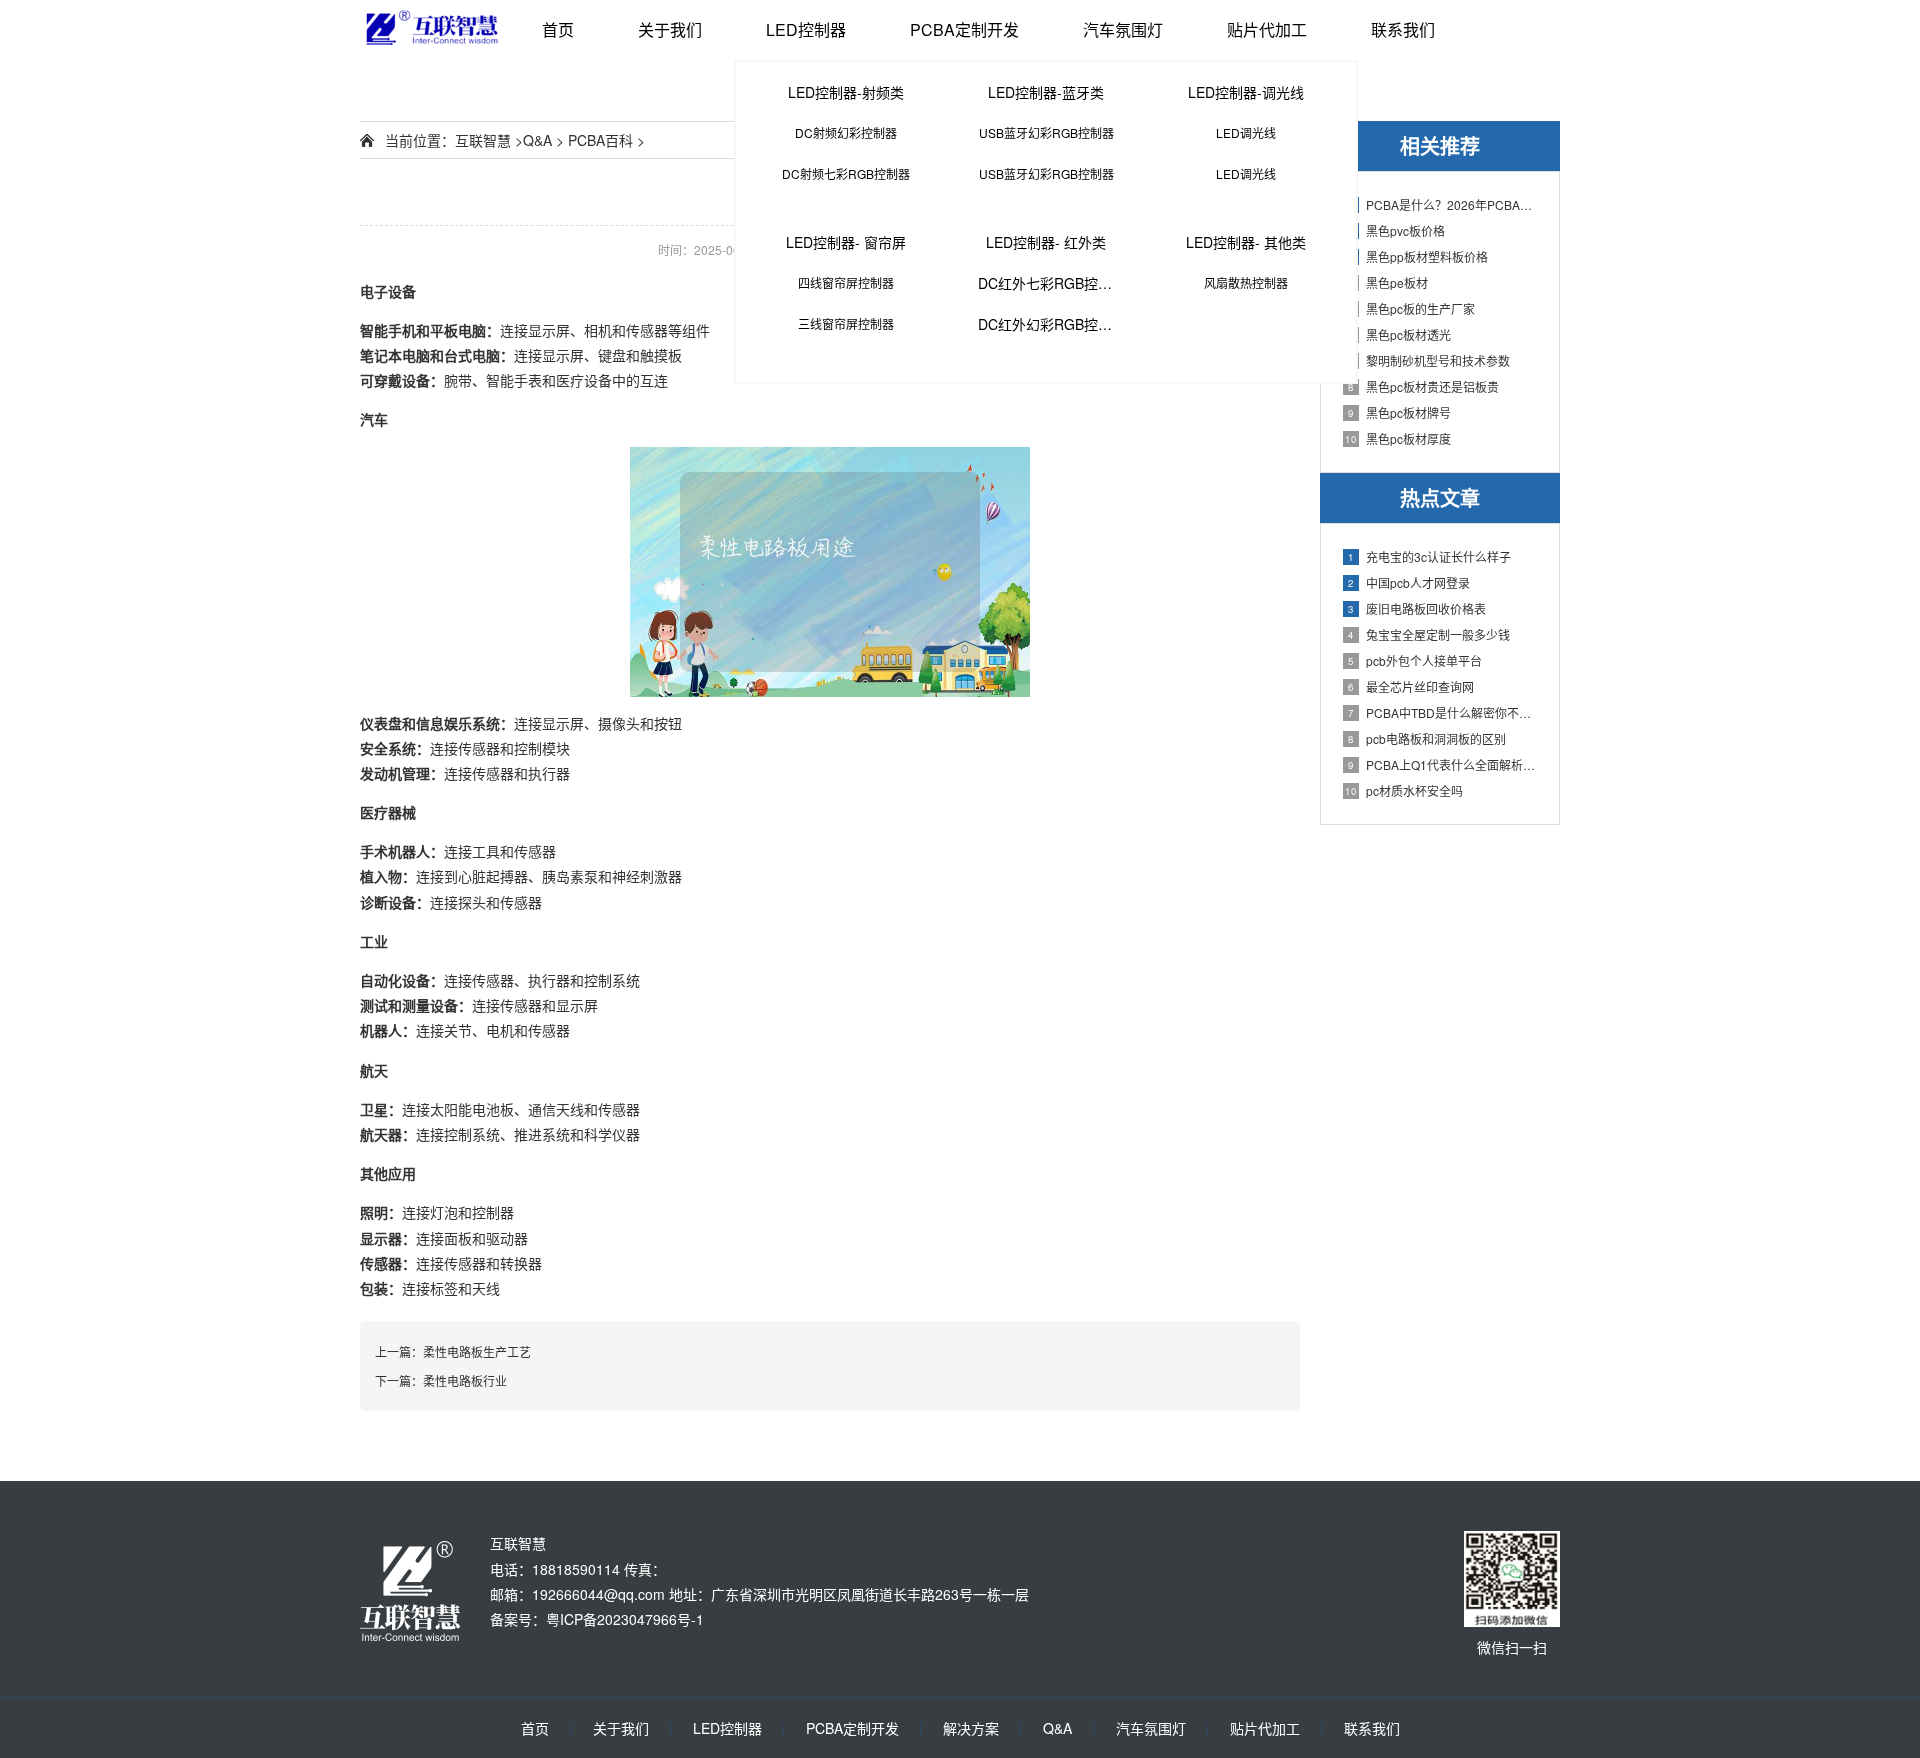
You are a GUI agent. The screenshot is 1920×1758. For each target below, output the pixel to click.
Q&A (537, 140)
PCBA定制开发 (964, 29)
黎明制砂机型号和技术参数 (1429, 360)
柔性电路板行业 (465, 1380)
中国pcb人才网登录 (1409, 582)
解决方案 (971, 1728)
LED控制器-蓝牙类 (1046, 92)
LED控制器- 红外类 (1046, 242)
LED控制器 (806, 29)
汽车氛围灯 (1123, 29)
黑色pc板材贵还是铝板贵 (1423, 386)
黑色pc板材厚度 (1398, 438)
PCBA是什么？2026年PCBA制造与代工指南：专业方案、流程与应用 (1443, 204)
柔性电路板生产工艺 (477, 1351)
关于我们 (670, 29)
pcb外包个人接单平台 (1415, 660)
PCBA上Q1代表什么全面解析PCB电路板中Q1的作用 (1443, 764)
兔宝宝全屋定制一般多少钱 (1429, 634)
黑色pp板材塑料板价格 (1418, 256)
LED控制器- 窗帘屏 (846, 242)
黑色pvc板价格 (1396, 230)
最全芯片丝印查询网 (1411, 686)
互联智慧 (483, 140)
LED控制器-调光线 (1246, 92)
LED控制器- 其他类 (1246, 242)
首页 (558, 29)
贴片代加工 (1267, 29)
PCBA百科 (600, 140)
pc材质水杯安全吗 (1404, 790)
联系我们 (1403, 29)
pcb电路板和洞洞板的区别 (1427, 738)
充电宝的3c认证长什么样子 (1429, 556)
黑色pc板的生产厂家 (1411, 308)
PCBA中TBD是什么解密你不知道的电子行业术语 (1443, 712)
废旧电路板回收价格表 (1417, 608)
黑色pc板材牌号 (1399, 412)
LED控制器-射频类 (846, 92)
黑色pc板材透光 (1399, 334)
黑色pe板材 (1388, 282)
